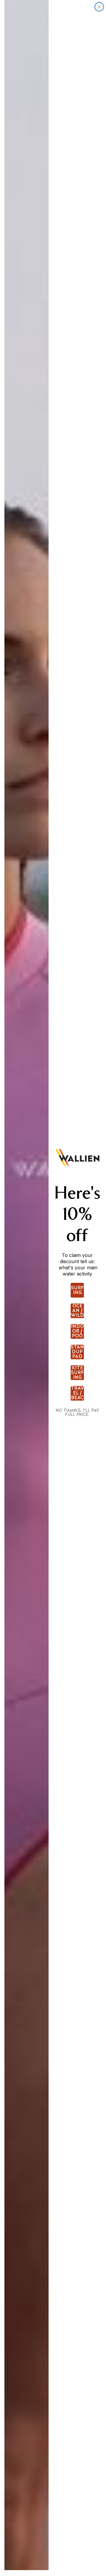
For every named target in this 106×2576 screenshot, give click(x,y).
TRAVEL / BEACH (77, 1393)
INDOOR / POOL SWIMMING (77, 1331)
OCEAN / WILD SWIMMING (77, 1311)
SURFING (77, 1290)
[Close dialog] (99, 7)
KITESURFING (77, 1373)
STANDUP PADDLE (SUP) (77, 1352)
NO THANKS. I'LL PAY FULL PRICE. (77, 1412)
